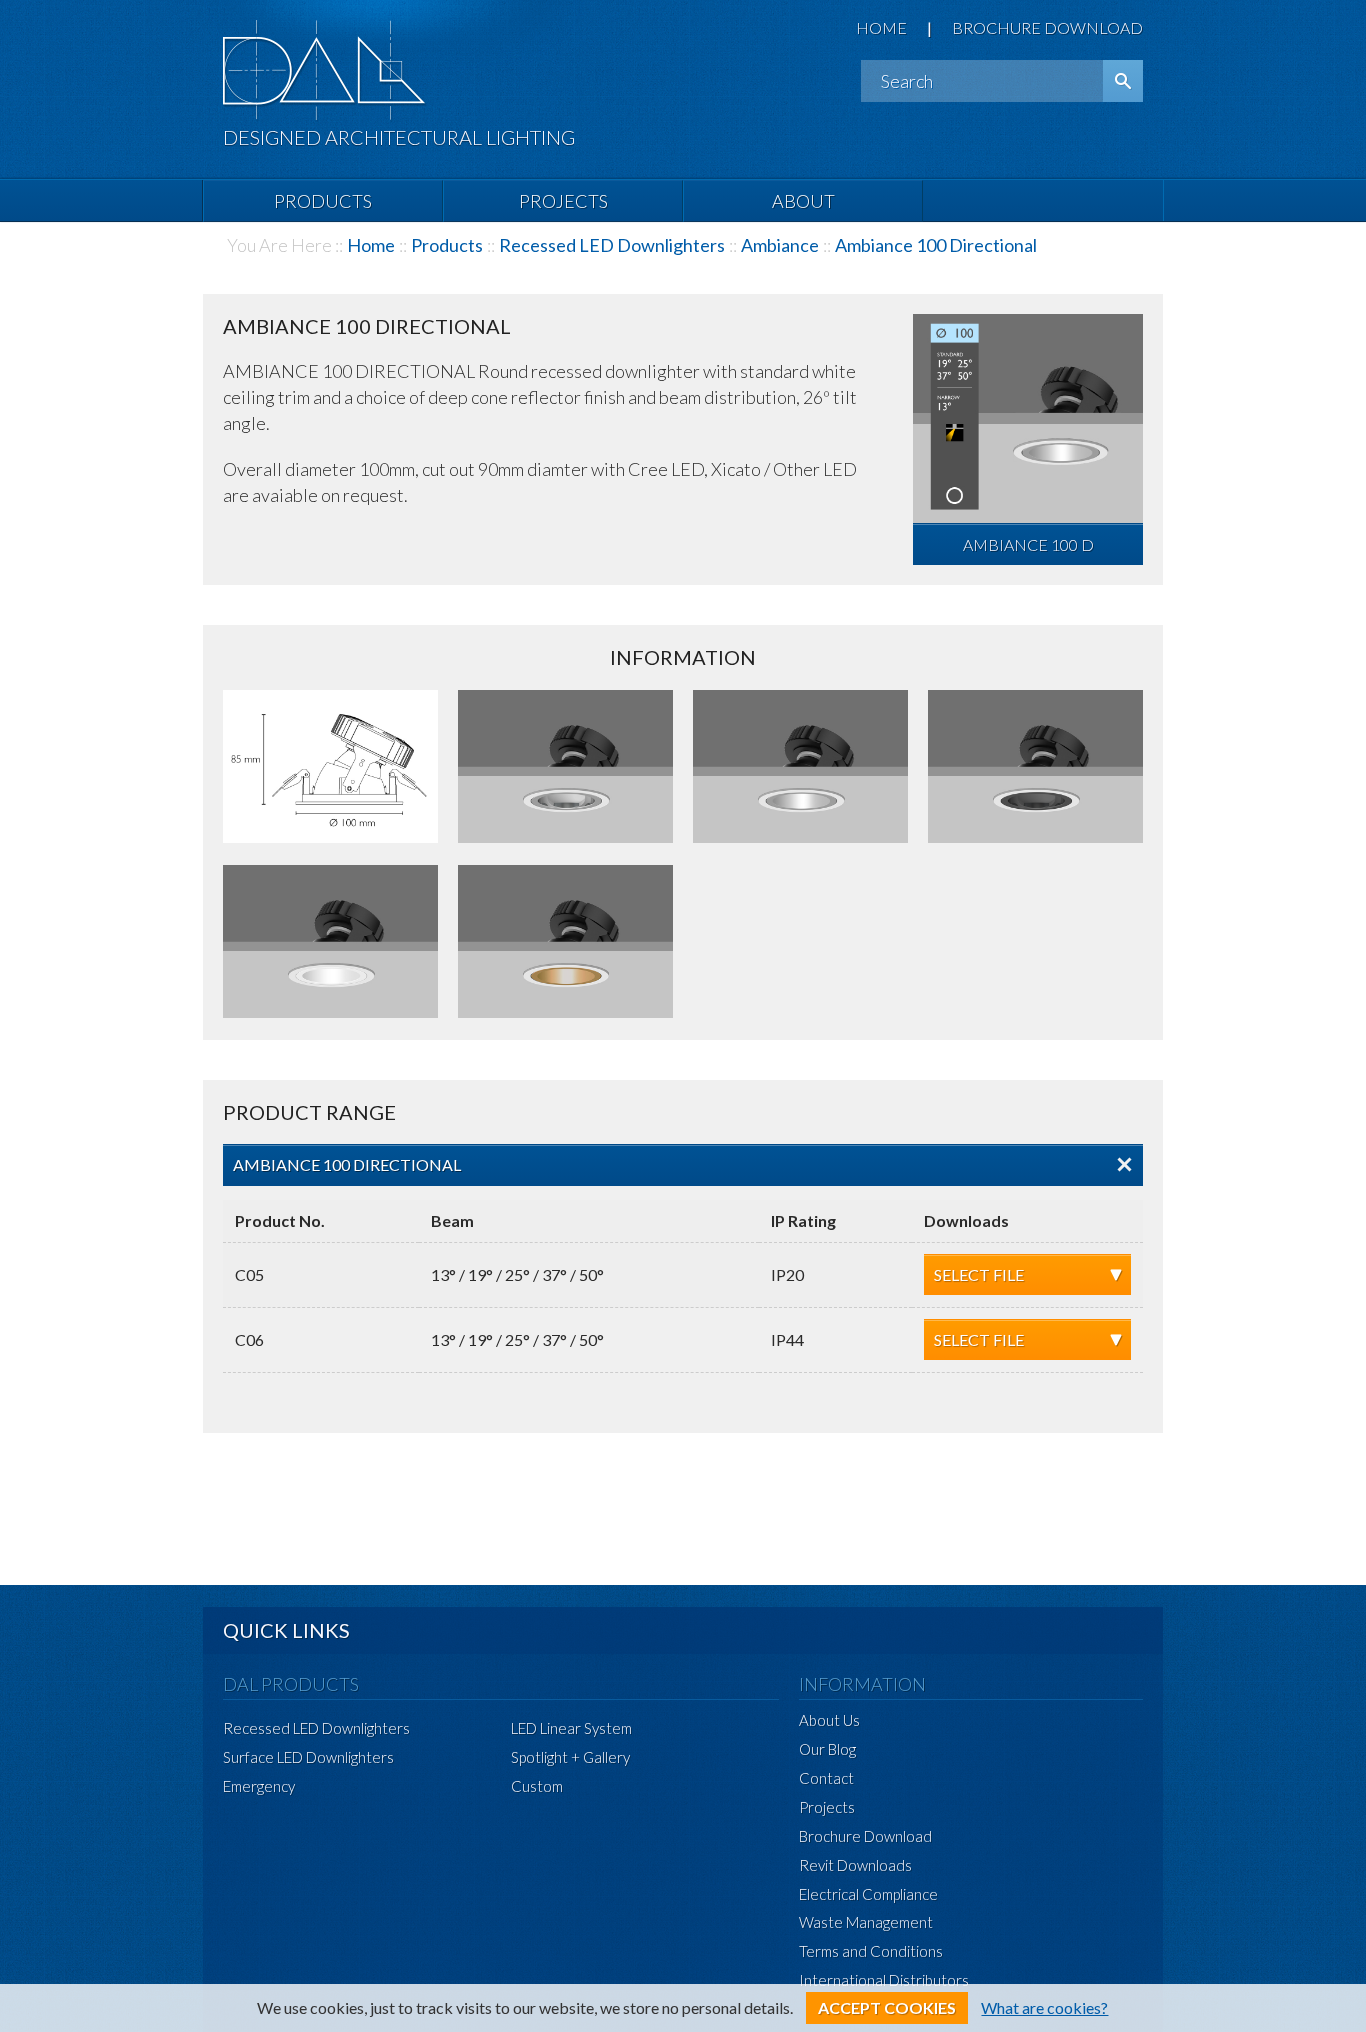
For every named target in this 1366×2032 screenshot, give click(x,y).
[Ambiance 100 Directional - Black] (1035, 767)
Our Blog (827, 1749)
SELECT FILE (979, 1274)
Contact (826, 1778)
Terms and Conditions (871, 1951)
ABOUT (803, 201)
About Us (829, 1720)
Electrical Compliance (868, 1894)
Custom (537, 1786)
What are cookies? (1044, 2007)
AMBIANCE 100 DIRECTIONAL (347, 1164)
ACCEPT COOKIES (887, 2007)
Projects (827, 1807)
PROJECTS (563, 201)
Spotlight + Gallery (570, 1757)
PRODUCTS (323, 201)
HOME (881, 27)
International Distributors (884, 1980)
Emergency (259, 1786)
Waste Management (866, 1922)
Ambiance (780, 245)
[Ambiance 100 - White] (330, 942)
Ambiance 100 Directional (936, 245)
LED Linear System (571, 1728)
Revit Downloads (855, 1865)
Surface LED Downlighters (308, 1757)
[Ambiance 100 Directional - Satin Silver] (800, 767)
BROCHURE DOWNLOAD (1047, 27)
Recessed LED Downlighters (612, 245)
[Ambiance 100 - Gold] (565, 942)
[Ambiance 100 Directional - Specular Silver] (565, 767)
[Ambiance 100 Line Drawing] (330, 767)
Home (371, 245)
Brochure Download (865, 1836)
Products (447, 245)
